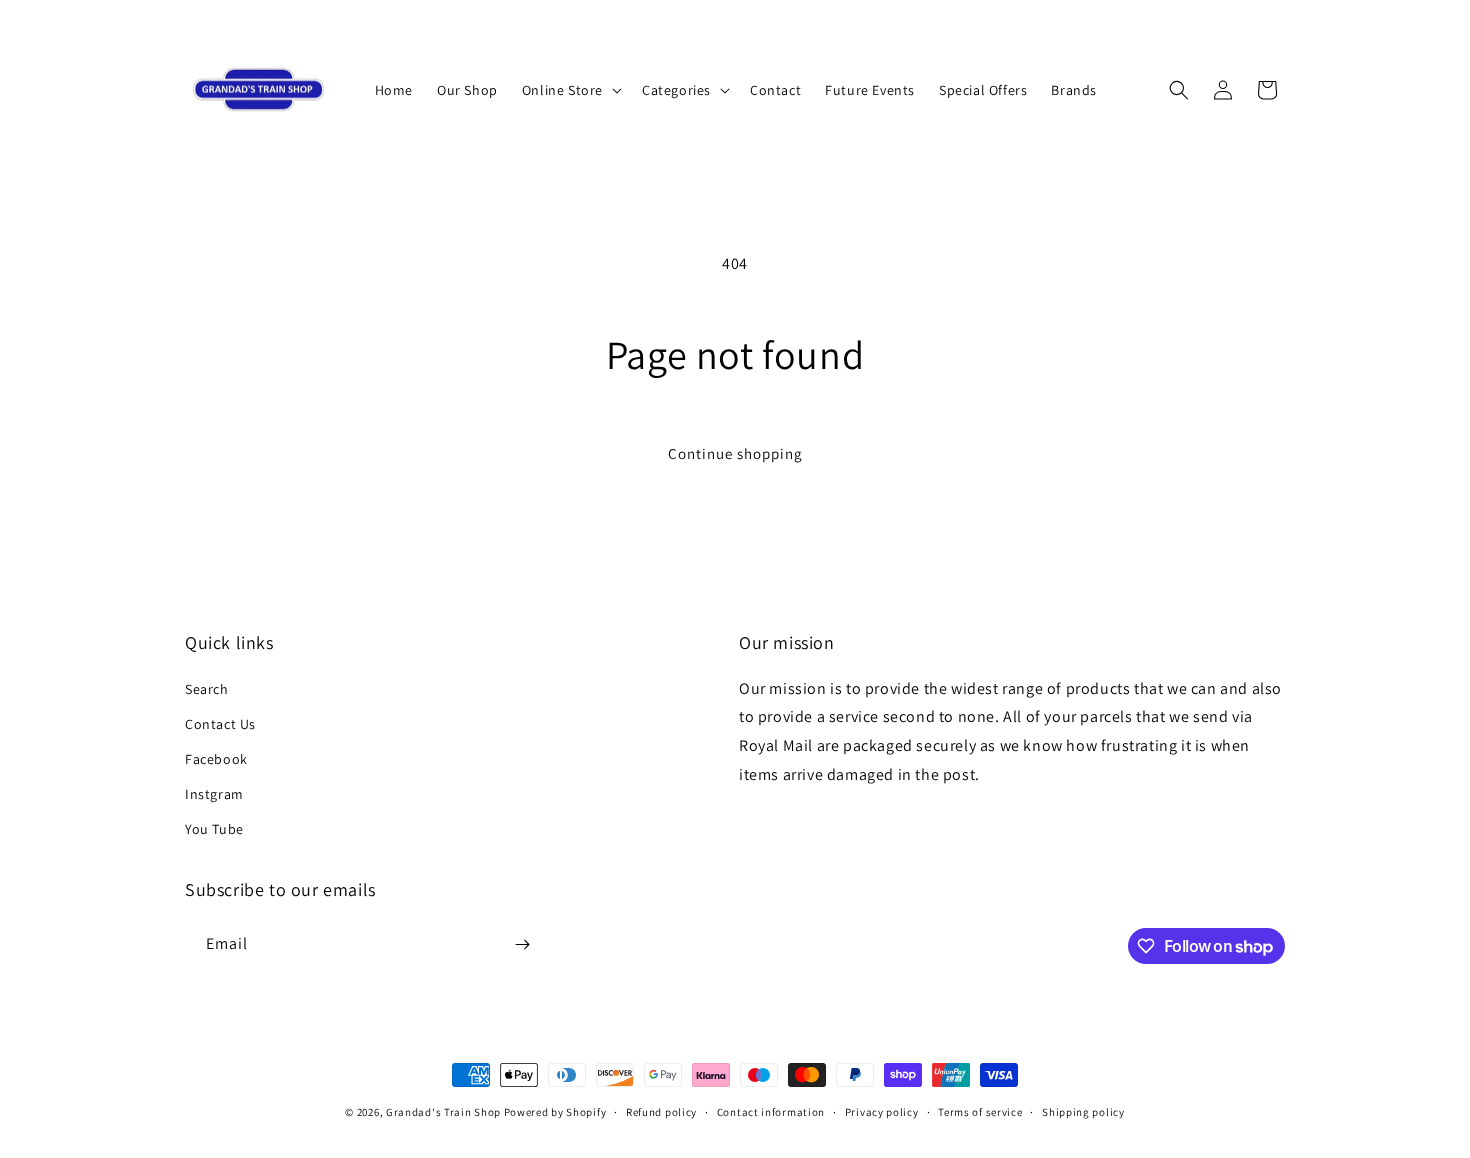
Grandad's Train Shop (443, 1112)
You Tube (214, 829)
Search (207, 689)
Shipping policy (1083, 1112)
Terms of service (980, 1112)
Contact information (771, 1112)
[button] (570, 90)
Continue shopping (735, 453)
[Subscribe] (522, 944)
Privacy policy (882, 1112)
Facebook (216, 759)
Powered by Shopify (555, 1112)
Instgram (214, 794)
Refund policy (661, 1112)
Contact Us (220, 724)
